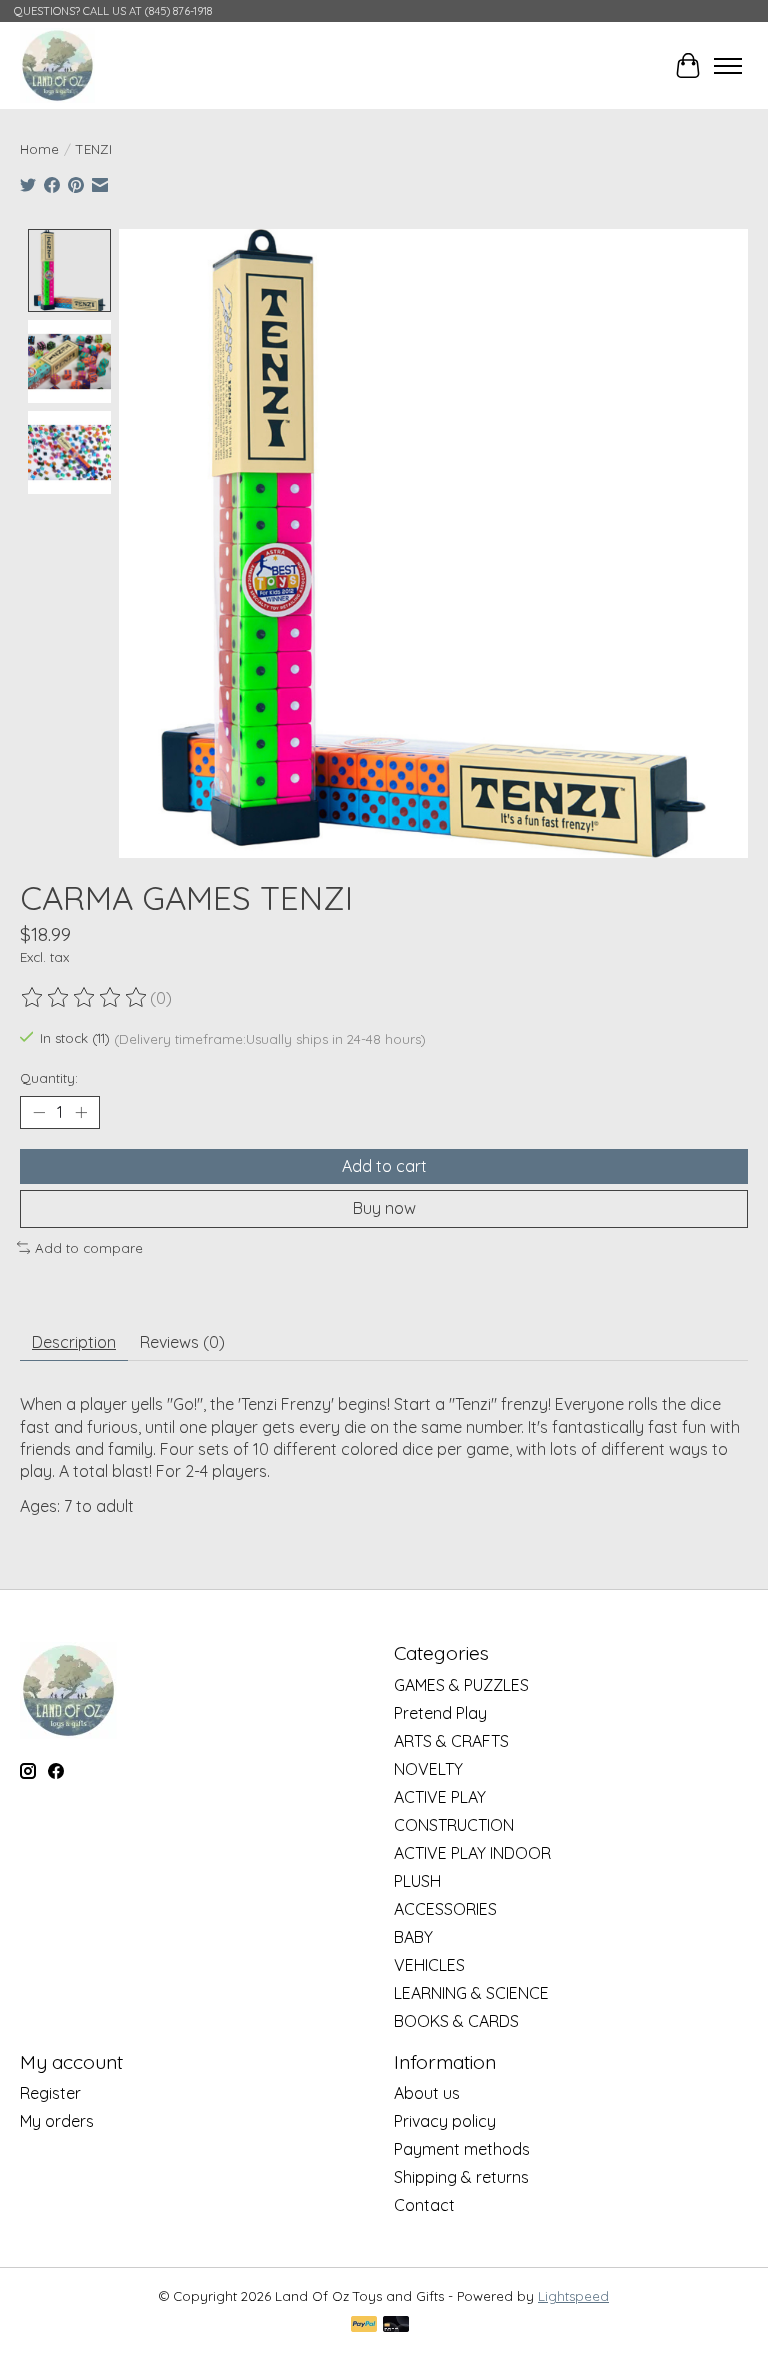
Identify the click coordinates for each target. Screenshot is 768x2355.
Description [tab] (74, 1342)
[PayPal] (364, 2325)
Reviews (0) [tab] (182, 1342)
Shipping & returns (461, 2177)
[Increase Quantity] (81, 1113)
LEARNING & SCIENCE (471, 1993)
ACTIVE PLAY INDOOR (472, 1853)
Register (50, 2093)
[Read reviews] (85, 998)
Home (39, 149)
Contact (424, 2205)
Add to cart (384, 1166)
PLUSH (417, 1881)
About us (427, 2093)
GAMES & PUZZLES (461, 1685)
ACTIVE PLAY (440, 1797)
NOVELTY (428, 1769)
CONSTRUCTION (454, 1825)
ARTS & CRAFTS (451, 1741)
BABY (413, 1937)
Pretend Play (440, 1713)
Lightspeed (573, 2296)
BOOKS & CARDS (456, 2021)
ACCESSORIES (445, 1909)
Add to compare (89, 1248)
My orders (57, 2121)
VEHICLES (429, 1965)
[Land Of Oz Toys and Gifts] (57, 65)
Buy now (384, 1208)
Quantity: (49, 1078)
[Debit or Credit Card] (396, 2325)
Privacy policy (445, 2121)
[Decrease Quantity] (39, 1113)
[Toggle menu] (728, 66)
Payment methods (462, 2149)
